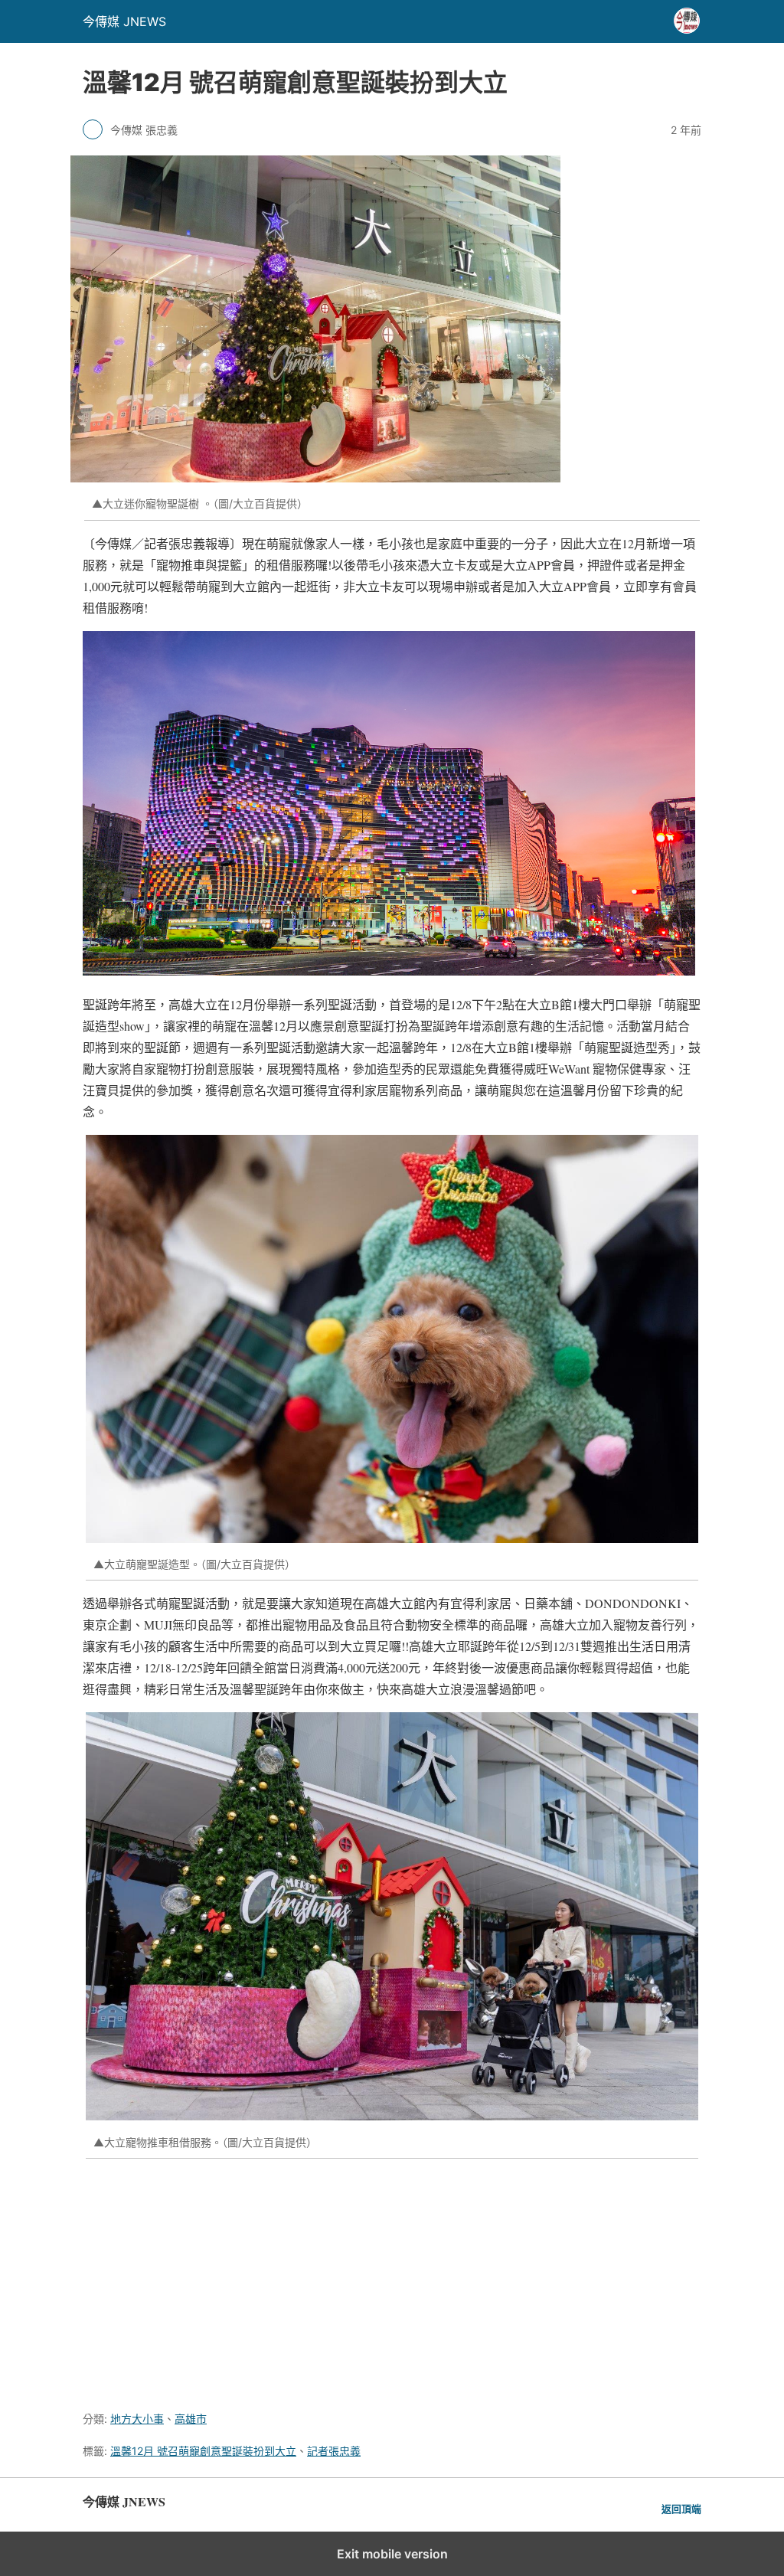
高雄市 (191, 2419)
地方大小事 (137, 2419)
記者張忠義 (334, 2451)
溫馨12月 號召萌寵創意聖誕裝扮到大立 (203, 2451)
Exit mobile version (392, 2554)
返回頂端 (681, 2509)
